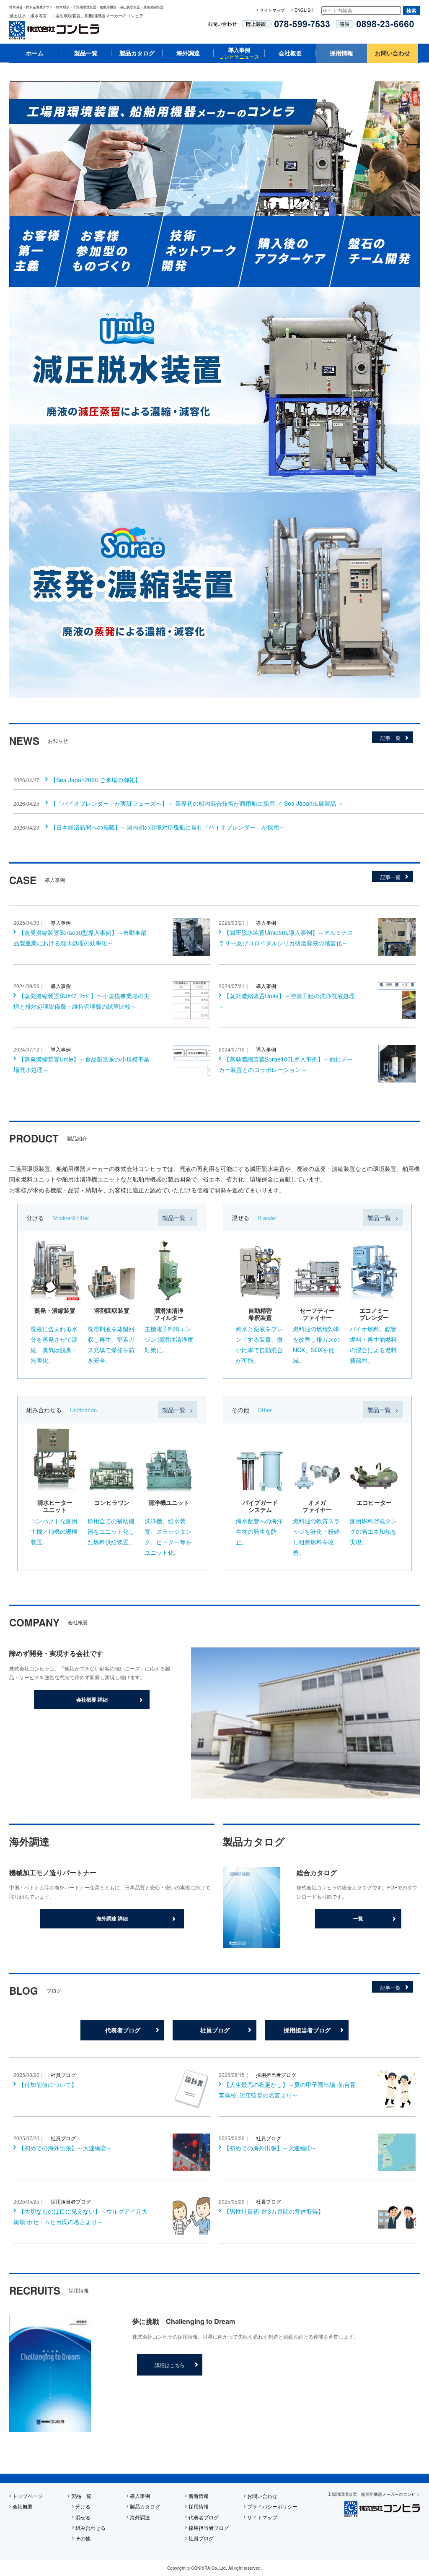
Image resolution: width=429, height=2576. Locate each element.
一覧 (358, 1918)
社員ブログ (215, 2030)
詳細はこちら (170, 2365)
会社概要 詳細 (92, 1699)
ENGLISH (304, 10)
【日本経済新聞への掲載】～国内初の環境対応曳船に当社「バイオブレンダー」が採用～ (168, 827)
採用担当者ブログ (307, 2030)
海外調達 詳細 (112, 1918)
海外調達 (188, 53)
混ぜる (83, 2517)
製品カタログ (137, 53)
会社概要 (290, 53)
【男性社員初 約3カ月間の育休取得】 (274, 2211)
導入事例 (239, 53)
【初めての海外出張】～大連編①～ (271, 2148)
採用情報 (341, 53)
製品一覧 (86, 53)
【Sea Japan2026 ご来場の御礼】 (96, 780)
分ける (83, 2506)
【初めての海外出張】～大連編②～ (65, 2148)
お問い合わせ (393, 53)
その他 (83, 2538)
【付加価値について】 (48, 2084)
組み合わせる (90, 2528)
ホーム (35, 53)
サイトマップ (272, 10)
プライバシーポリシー (272, 2506)
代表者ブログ (123, 2030)
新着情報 (199, 2496)
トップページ (28, 2496)
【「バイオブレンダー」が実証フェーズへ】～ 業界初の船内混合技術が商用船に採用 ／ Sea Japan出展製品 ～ (197, 803)
